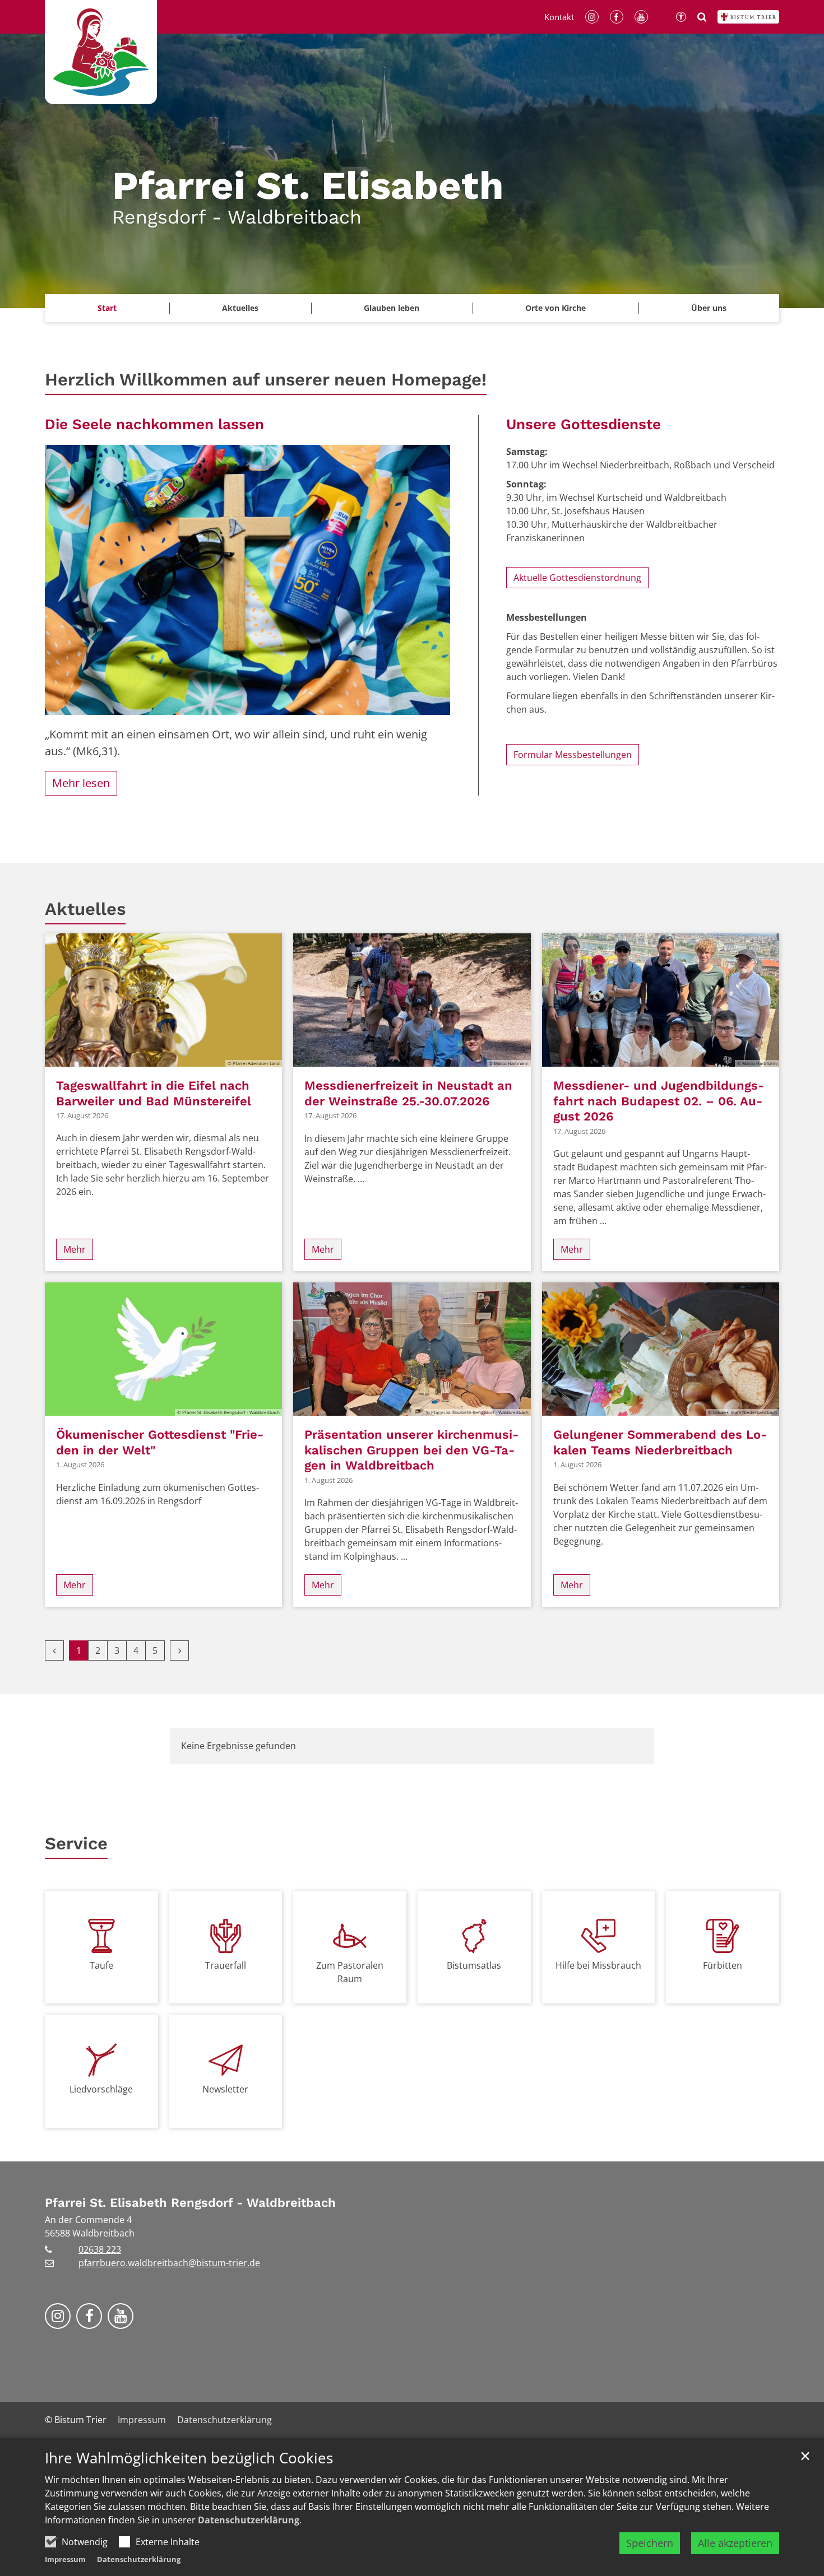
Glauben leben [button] (392, 308)
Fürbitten (723, 1965)
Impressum (65, 2559)
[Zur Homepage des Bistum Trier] (748, 17)
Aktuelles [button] (240, 308)
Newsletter (225, 2089)
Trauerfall (226, 1965)
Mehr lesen (81, 783)
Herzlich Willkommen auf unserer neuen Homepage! (266, 380)
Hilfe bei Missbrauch (598, 1965)
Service (76, 1843)
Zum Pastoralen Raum (350, 1972)
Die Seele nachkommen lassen (154, 424)
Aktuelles (85, 909)
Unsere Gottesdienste (584, 424)
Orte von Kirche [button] (555, 308)
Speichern (650, 2543)
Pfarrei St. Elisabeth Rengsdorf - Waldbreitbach (190, 2203)
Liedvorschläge (101, 2089)
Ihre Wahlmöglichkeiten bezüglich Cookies (189, 2458)
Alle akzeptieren (735, 2543)
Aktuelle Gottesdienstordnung (577, 578)
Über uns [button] (709, 308)
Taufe (101, 1965)
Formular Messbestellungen (573, 755)
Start (107, 308)
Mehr (75, 1249)
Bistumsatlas (474, 1965)
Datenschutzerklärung (249, 2520)
